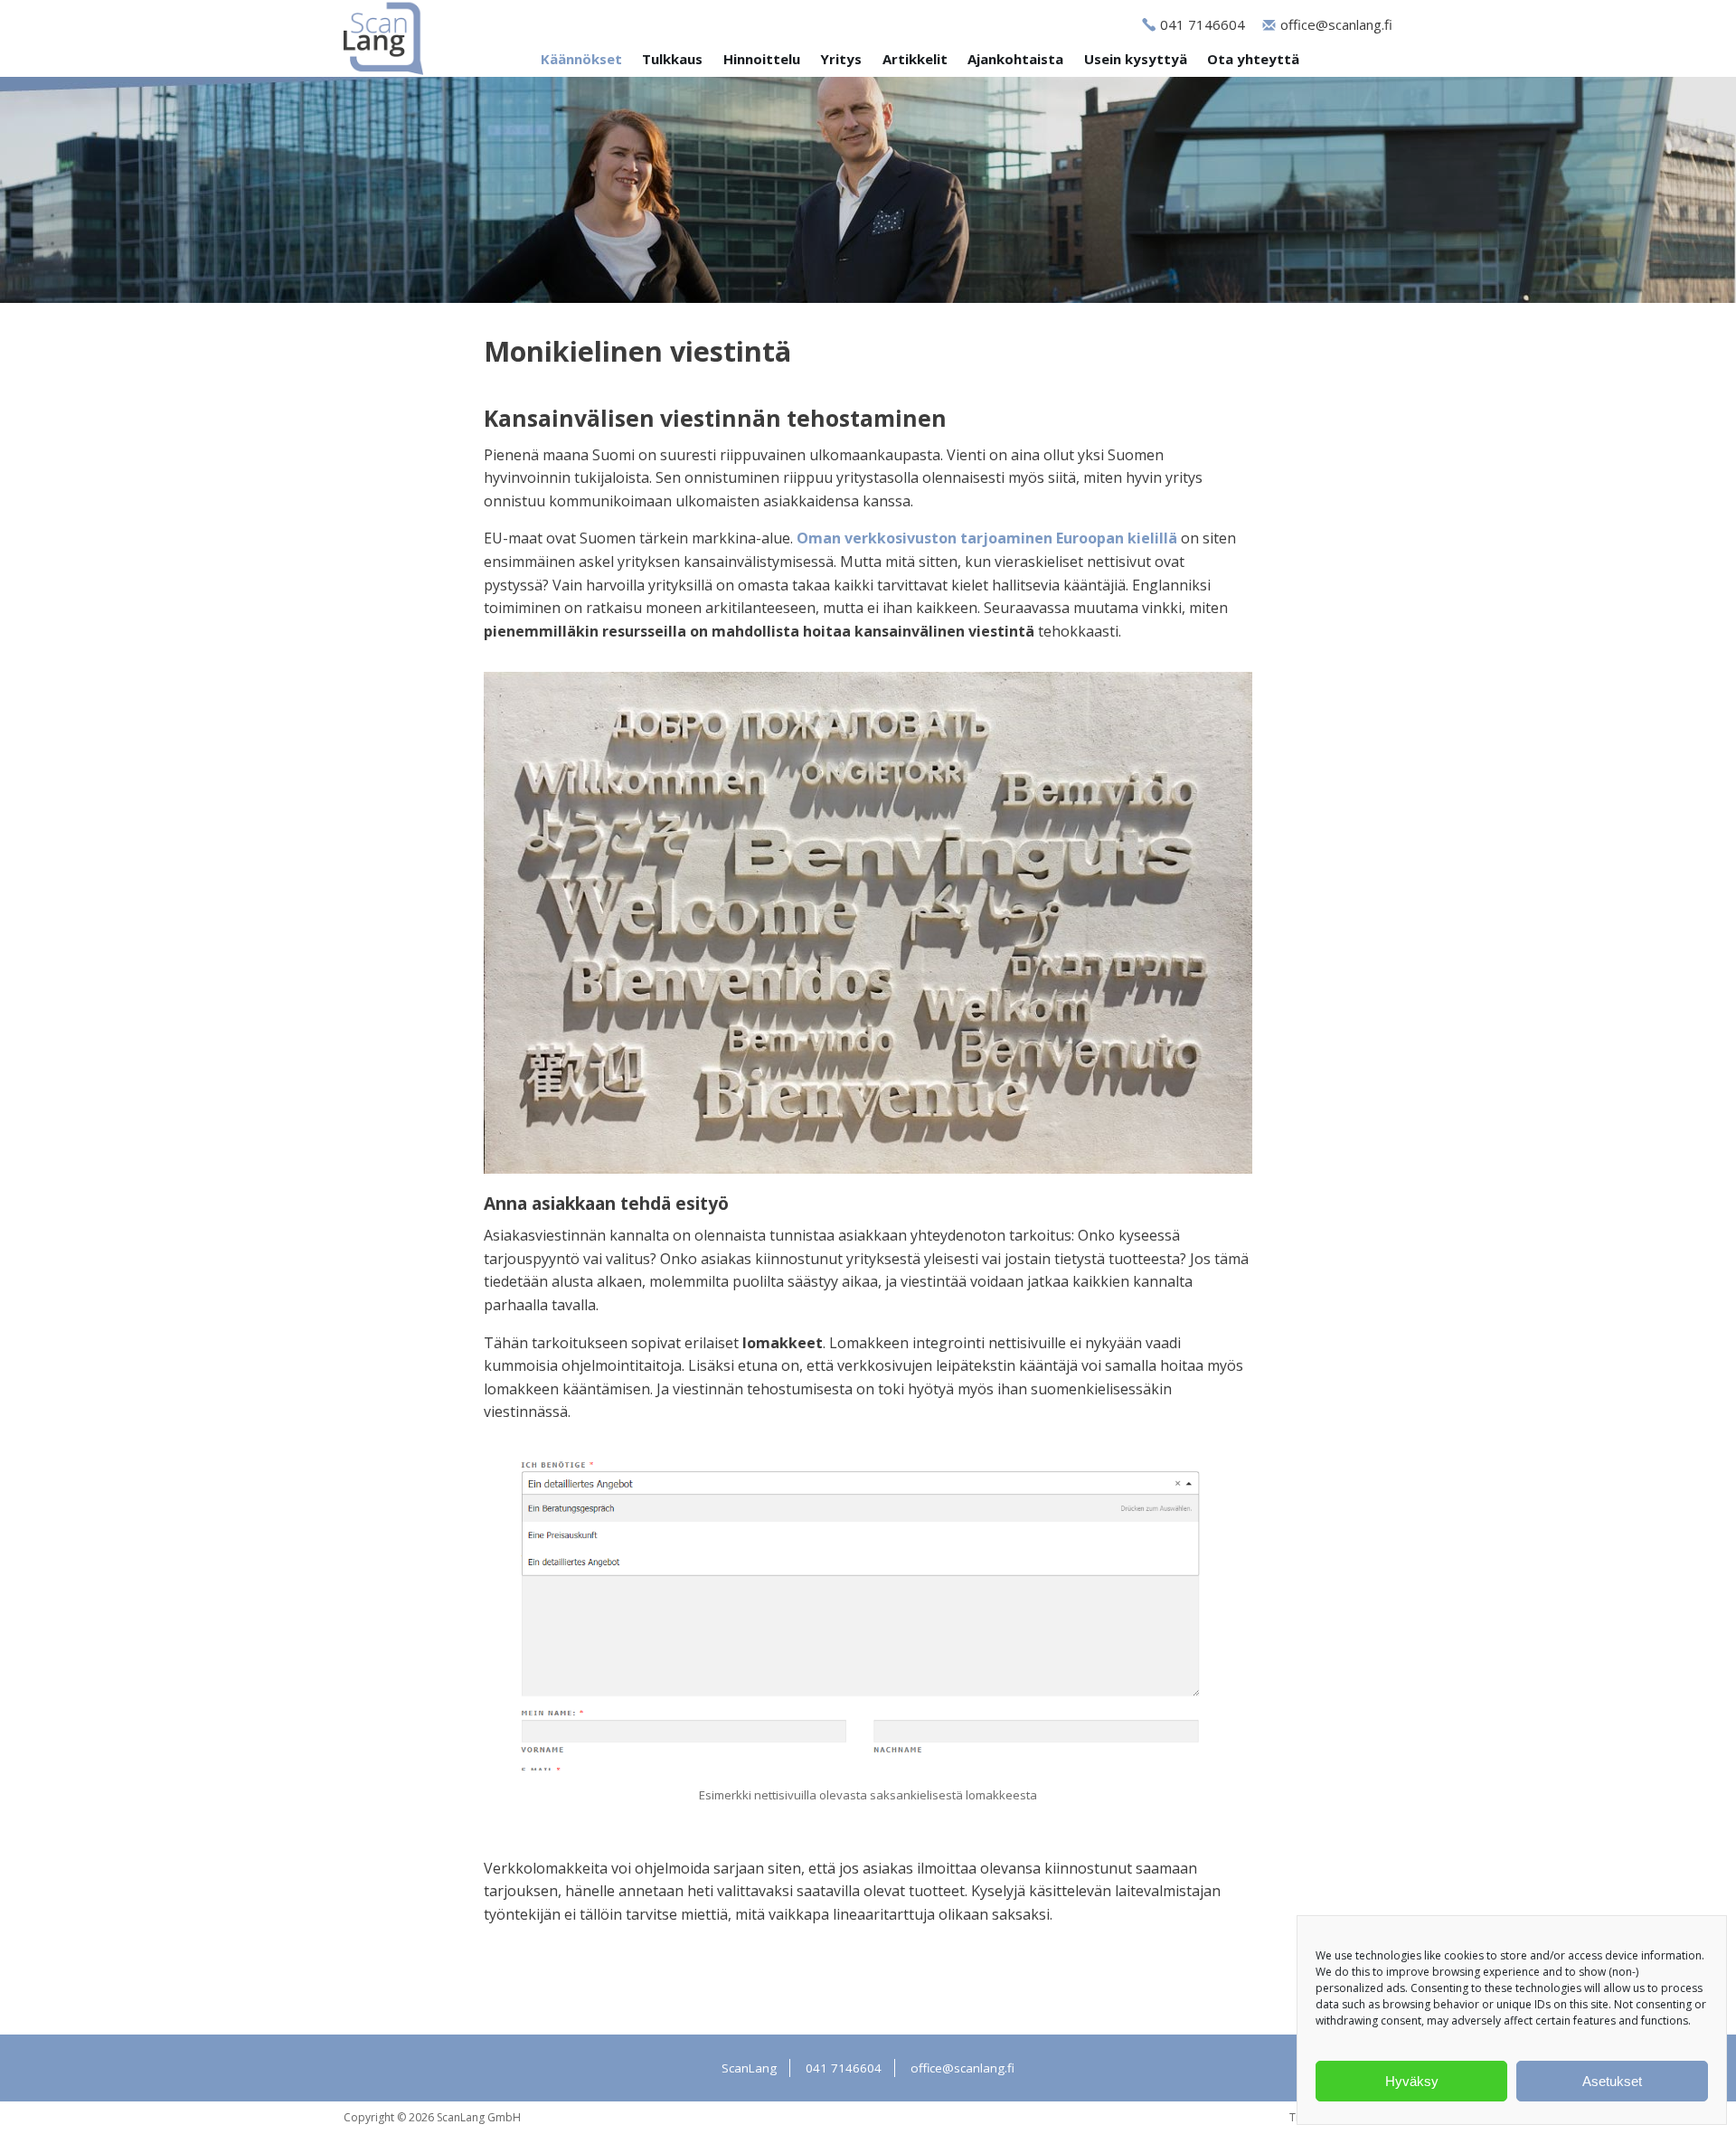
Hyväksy (1412, 2081)
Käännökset (581, 59)
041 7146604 (1203, 24)
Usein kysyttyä (1136, 59)
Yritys (841, 59)
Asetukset (1612, 2081)
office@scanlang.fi (1336, 24)
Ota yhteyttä (1253, 59)
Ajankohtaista (1015, 59)
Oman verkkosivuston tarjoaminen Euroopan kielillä (987, 538)
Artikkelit (915, 59)
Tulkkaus (672, 59)
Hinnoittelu (762, 59)
